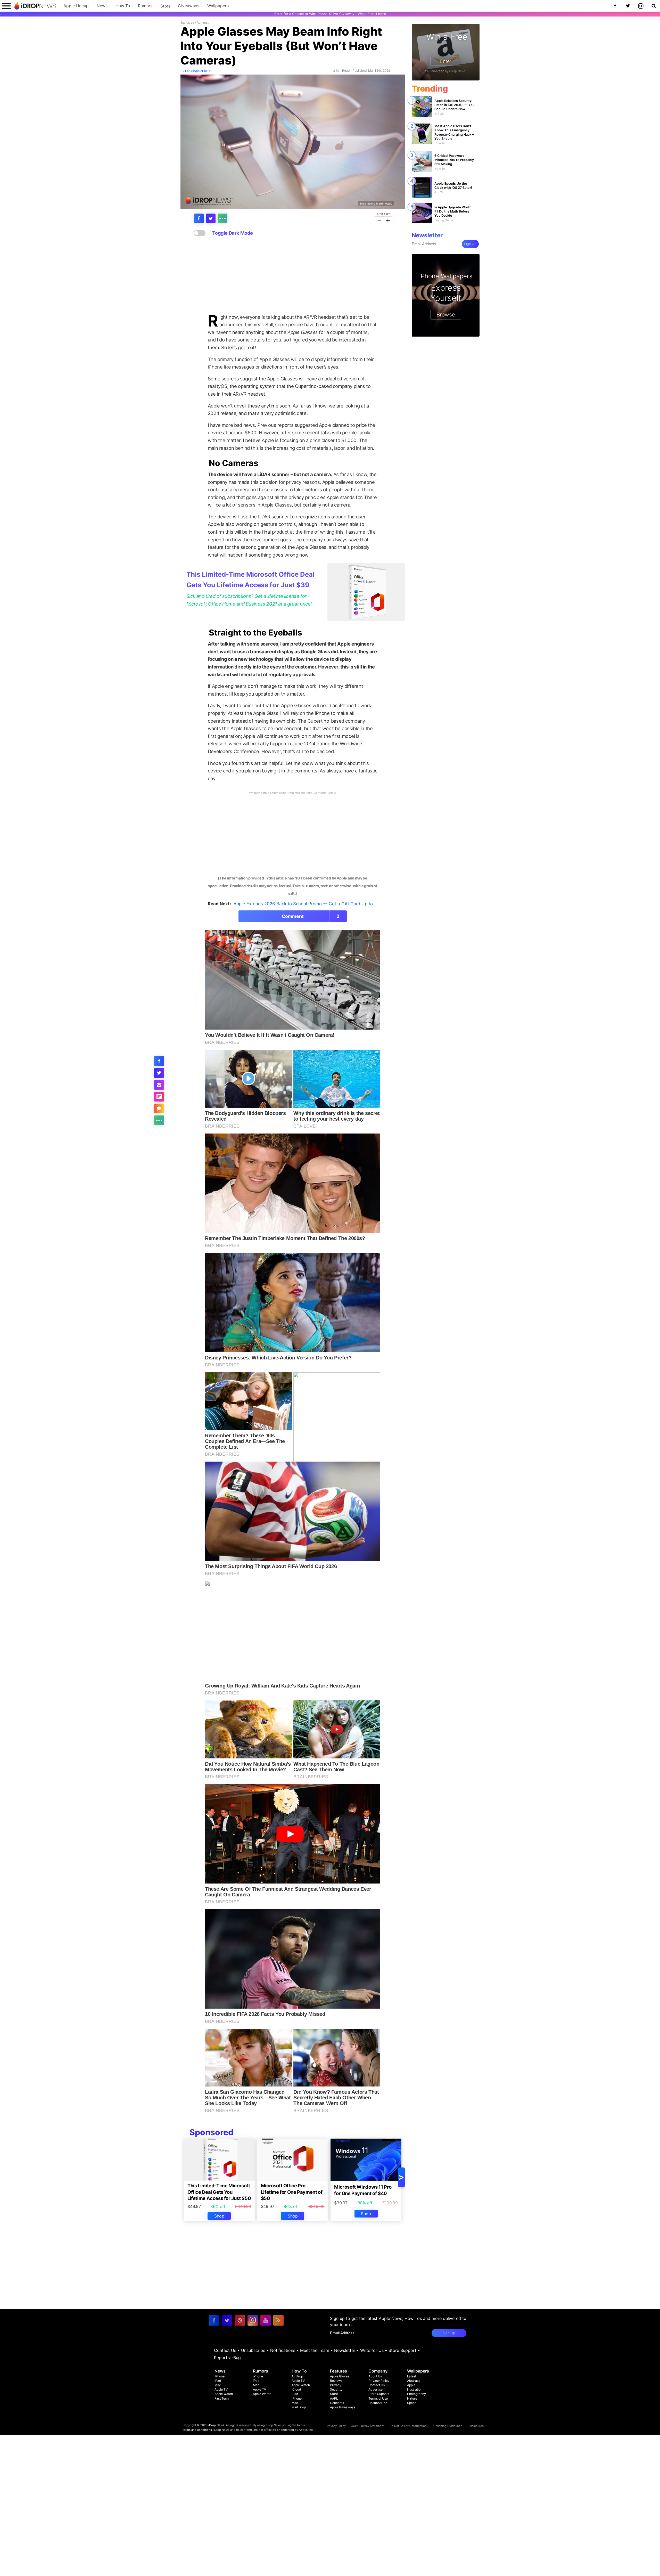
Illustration (415, 2389)
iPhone (220, 2376)
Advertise (376, 2389)
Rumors (145, 6)
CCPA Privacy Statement (368, 2426)
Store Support (402, 2350)
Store (166, 6)
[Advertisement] (293, 275)
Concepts (337, 2403)
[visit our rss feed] (278, 2320)
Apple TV (221, 2389)
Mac (218, 2385)
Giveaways (189, 6)
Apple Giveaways (343, 2407)
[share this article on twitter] (211, 218)
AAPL (334, 2398)
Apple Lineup (76, 6)
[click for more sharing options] (222, 218)
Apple (411, 2385)
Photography (416, 2394)
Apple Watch (224, 2394)
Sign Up (470, 244)
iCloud (296, 2389)
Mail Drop (299, 2407)
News (102, 6)
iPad (218, 2381)
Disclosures (476, 2426)
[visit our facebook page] (214, 2320)
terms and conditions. (198, 2430)
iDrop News (216, 2425)
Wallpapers (218, 6)
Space (412, 2403)
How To (123, 6)
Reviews (336, 2381)
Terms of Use (378, 2398)
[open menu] (6, 6)
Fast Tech (222, 2398)
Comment (311, 916)
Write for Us (372, 2350)
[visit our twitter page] (227, 2320)
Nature (412, 2398)
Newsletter (345, 2350)
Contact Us (225, 2350)
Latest (412, 2376)
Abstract (413, 2381)
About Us (375, 2376)
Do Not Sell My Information (408, 2426)
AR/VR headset (320, 317)
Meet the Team (315, 2350)
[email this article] (159, 1085)
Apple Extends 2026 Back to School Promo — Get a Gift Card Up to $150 (309, 904)
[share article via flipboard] (159, 1097)
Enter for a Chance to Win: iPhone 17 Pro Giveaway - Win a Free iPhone (330, 14)
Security (336, 2389)
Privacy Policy (379, 2381)
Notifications (283, 2350)
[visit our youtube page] (266, 2320)
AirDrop (297, 2376)
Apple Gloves (340, 2376)
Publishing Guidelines (447, 2426)
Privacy (336, 2385)
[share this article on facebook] (199, 218)
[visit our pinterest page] (240, 2320)
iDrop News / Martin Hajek (376, 203)
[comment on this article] (159, 1108)
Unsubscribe (253, 2350)
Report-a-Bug (227, 2358)
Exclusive (187, 23)
